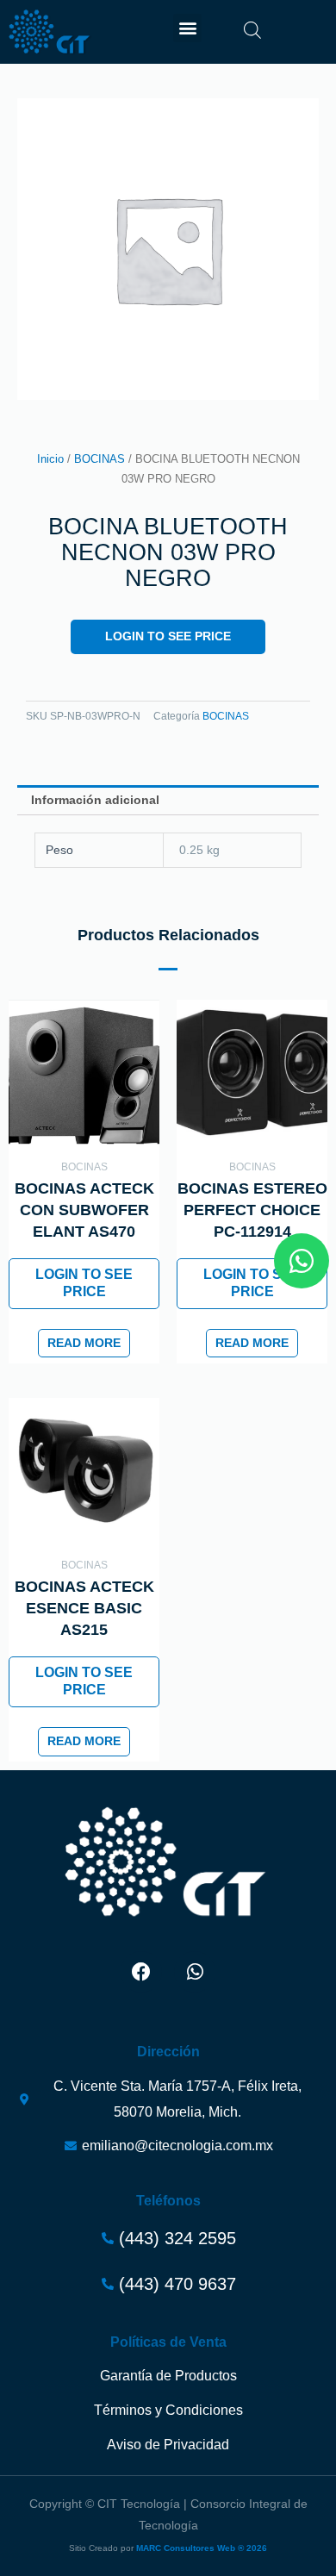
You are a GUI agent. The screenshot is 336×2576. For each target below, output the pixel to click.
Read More (84, 1343)
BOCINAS (100, 459)
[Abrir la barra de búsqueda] (252, 30)
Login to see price (168, 636)
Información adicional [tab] (95, 800)
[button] (187, 28)
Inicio (50, 459)
